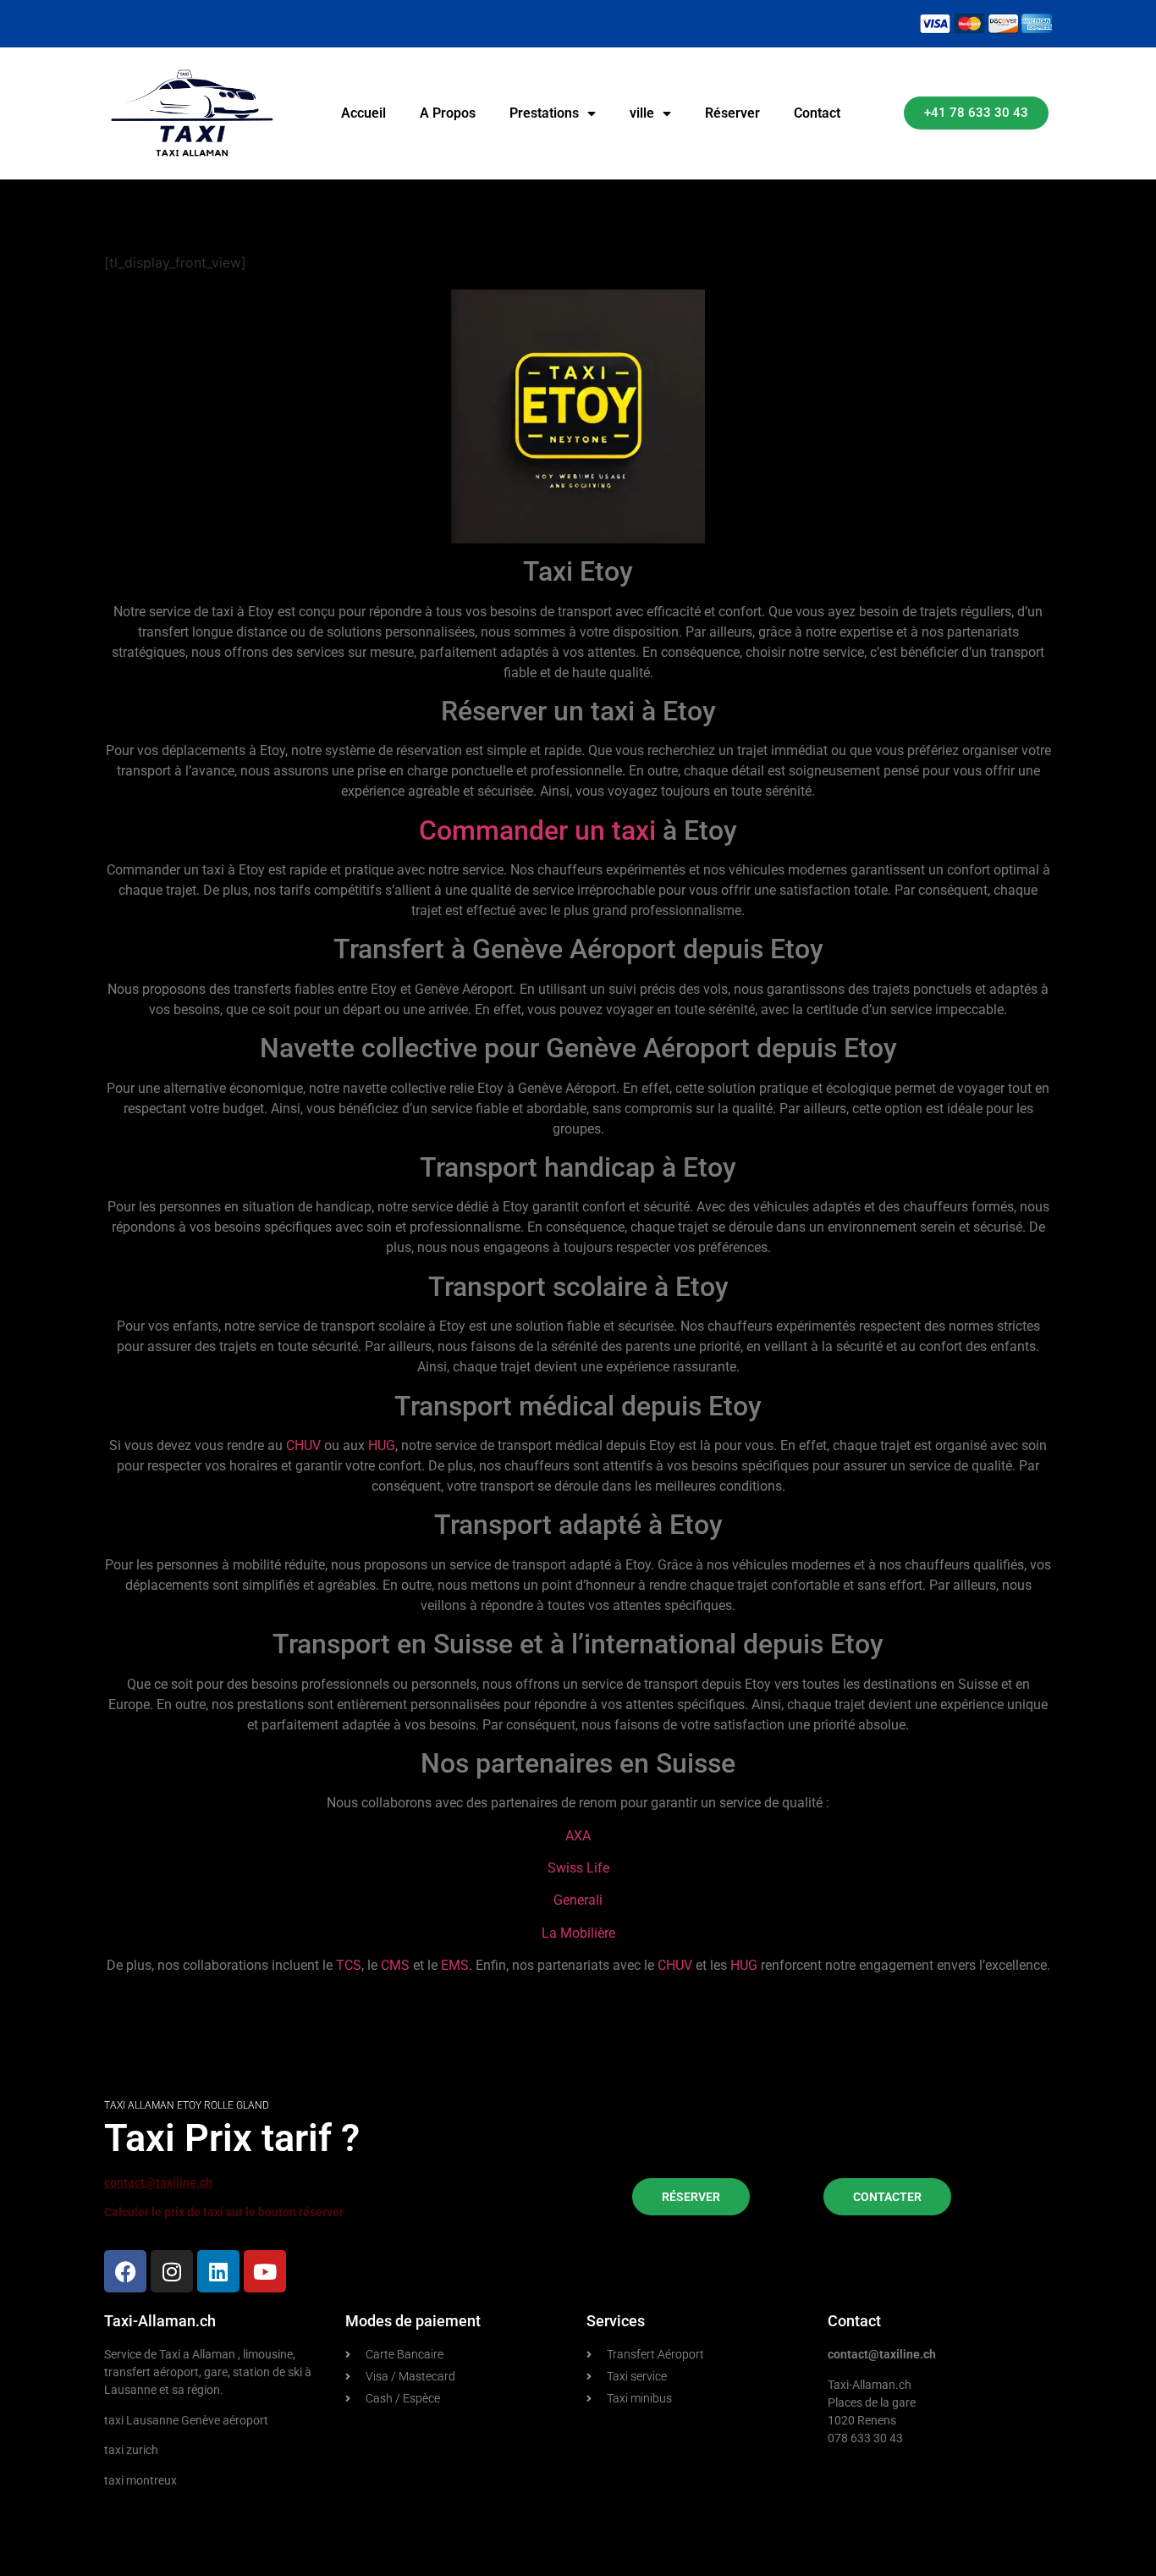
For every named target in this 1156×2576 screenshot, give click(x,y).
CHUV (303, 1445)
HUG (382, 1445)
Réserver (732, 113)
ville (642, 113)
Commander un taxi (537, 830)
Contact (817, 113)
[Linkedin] (218, 2271)
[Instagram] (172, 2271)
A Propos (448, 113)
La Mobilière (578, 1933)
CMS (395, 1965)
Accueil (363, 113)
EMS (455, 1965)
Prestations (544, 113)
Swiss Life (578, 1868)
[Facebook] (125, 2271)
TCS (349, 1965)
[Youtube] (265, 2271)
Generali (578, 1900)
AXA (578, 1836)
